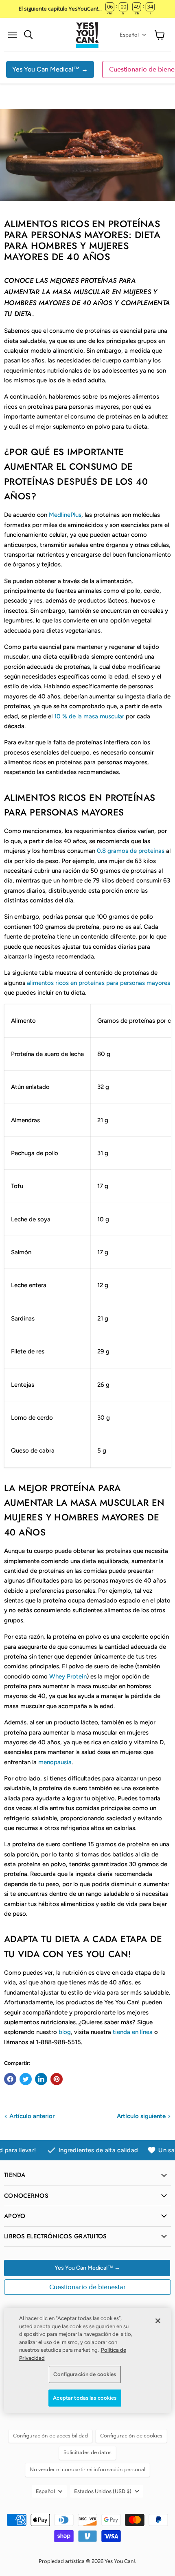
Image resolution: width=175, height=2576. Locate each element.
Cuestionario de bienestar (87, 2287)
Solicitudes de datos (87, 2452)
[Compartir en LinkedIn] (41, 2079)
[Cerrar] (158, 2321)
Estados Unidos (103, 2491)
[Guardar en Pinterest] (57, 2079)
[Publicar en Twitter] (26, 2079)
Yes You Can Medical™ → (50, 69)
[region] (87, 2360)
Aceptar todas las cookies (85, 2398)
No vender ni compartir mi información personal (87, 2470)
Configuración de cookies (85, 2374)
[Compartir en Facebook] (10, 2079)
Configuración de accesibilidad (50, 2436)
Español (129, 35)
